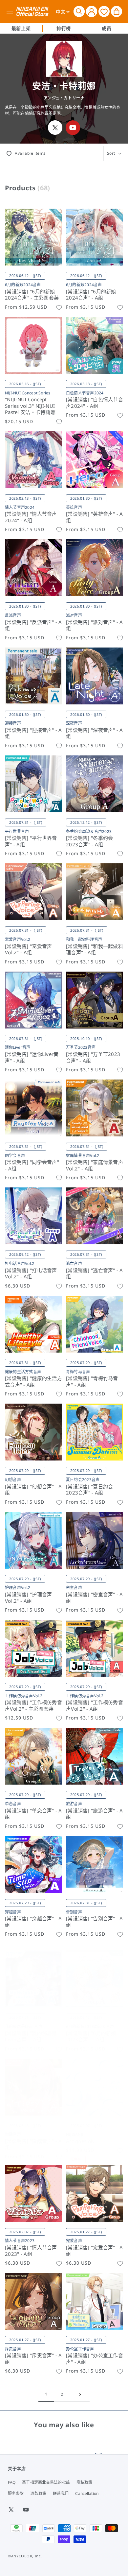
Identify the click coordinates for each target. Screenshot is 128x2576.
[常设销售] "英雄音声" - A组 (95, 517)
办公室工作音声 (80, 2349)
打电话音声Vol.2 (20, 1263)
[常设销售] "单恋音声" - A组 (33, 1814)
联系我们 (61, 2493)
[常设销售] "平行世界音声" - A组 (31, 841)
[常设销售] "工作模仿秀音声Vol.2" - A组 (95, 1706)
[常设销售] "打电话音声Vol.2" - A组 (31, 1274)
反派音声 (13, 615)
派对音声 (74, 615)
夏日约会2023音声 (83, 1480)
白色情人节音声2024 (85, 393)
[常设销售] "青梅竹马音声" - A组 (92, 1382)
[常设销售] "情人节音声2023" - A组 (31, 2251)
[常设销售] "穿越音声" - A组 (33, 1922)
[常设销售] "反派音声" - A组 (33, 625)
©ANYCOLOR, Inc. (25, 2556)
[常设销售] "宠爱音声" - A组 (95, 2251)
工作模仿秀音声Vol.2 (24, 1696)
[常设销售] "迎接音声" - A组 (33, 733)
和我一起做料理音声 (84, 939)
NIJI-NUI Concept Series (28, 393)
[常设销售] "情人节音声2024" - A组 (31, 517)
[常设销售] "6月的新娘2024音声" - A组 (91, 295)
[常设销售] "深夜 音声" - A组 (95, 733)
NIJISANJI (75, 2134)
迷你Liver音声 (18, 1047)
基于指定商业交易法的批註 (46, 2482)
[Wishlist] (104, 11)
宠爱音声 (74, 2241)
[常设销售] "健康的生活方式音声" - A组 (33, 1382)
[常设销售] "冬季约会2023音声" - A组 (89, 841)
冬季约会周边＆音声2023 (89, 831)
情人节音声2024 (20, 507)
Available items (30, 153)
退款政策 (38, 2493)
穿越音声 (13, 1912)
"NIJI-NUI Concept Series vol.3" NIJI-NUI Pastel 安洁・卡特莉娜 (30, 406)
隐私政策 (84, 2482)
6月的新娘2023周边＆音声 (90, 2026)
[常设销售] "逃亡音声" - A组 (95, 1274)
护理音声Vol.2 (18, 1588)
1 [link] (46, 2394)
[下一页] (80, 2394)
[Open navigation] (11, 11)
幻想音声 (13, 1480)
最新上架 (21, 28)
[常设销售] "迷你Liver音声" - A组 (32, 1057)
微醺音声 (13, 2134)
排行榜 (64, 28)
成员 (107, 28)
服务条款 (16, 2493)
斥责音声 (13, 2349)
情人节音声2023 (20, 2241)
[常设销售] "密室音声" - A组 (95, 1598)
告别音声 (74, 1912)
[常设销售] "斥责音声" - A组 (33, 2359)
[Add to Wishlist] (59, 307)
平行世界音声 (17, 831)
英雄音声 (74, 507)
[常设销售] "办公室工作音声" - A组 (95, 2359)
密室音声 (74, 1588)
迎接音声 (13, 723)
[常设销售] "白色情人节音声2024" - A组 (95, 403)
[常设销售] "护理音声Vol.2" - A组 (28, 1598)
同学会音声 (15, 1156)
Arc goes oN (80, 2141)
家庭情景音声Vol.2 (83, 1156)
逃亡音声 (74, 1263)
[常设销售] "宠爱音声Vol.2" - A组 (28, 950)
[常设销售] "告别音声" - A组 (95, 1922)
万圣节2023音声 (81, 1047)
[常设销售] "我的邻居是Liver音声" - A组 (31, 2037)
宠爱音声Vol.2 (18, 939)
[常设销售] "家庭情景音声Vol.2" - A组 (95, 1165)
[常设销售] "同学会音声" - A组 (32, 1165)
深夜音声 (74, 723)
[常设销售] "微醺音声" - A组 (33, 2144)
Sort (111, 153)
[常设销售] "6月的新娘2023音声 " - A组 (91, 2037)
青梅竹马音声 (78, 1372)
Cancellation (87, 2493)
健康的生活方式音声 (23, 1372)
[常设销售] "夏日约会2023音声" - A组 (89, 1490)
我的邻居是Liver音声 (24, 2026)
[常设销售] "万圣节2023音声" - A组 (93, 1057)
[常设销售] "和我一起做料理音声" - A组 (95, 950)
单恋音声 (13, 1804)
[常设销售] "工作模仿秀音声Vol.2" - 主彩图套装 (33, 1706)
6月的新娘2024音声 (23, 285)
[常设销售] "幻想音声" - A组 (33, 1490)
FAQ (12, 2482)
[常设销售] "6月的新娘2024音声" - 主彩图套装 (32, 295)
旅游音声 (74, 1804)
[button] (79, 11)
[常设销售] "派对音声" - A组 (95, 625)
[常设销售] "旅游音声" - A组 (95, 1814)
